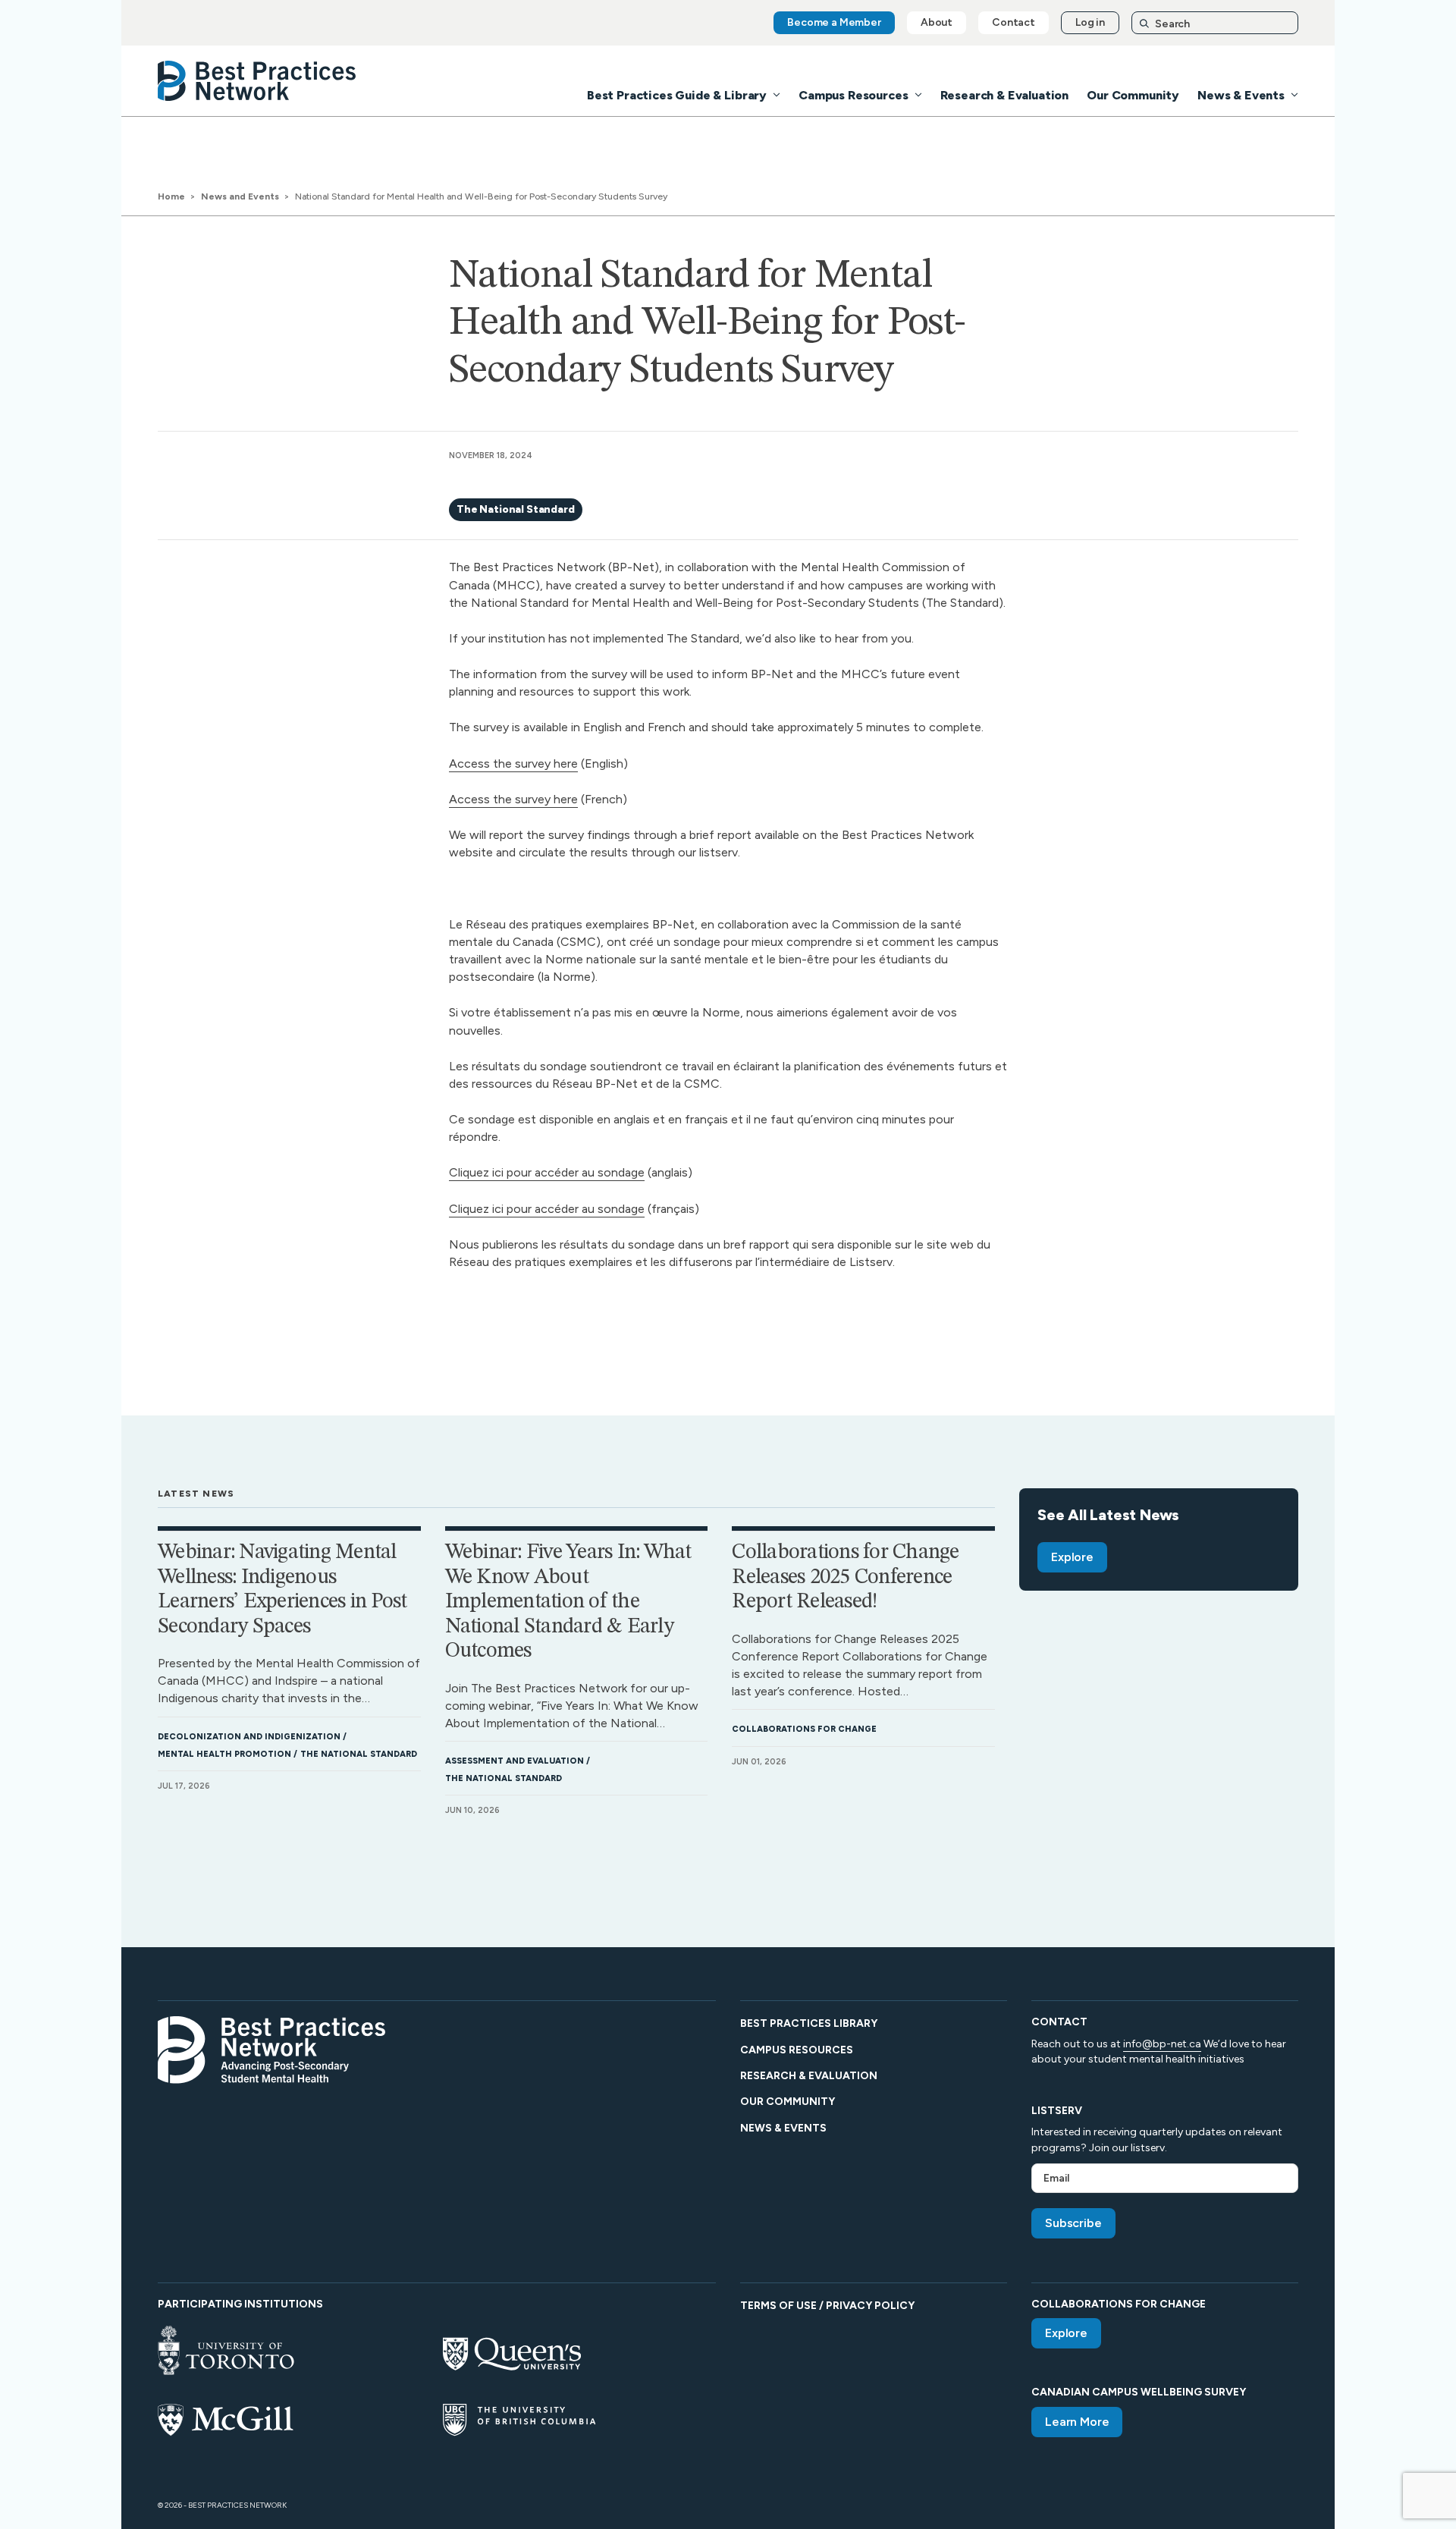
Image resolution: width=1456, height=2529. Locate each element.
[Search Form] (1215, 23)
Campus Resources (853, 95)
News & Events (1241, 95)
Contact (1014, 22)
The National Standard (516, 509)
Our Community (1133, 95)
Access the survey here (513, 763)
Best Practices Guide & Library (677, 95)
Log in (1090, 22)
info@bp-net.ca (1162, 2044)
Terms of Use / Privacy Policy (827, 2306)
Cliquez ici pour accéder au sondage (547, 1172)
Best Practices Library (809, 2023)
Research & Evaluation (1005, 95)
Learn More (1077, 2422)
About (937, 22)
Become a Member (834, 22)
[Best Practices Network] (257, 81)
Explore (1072, 1557)
